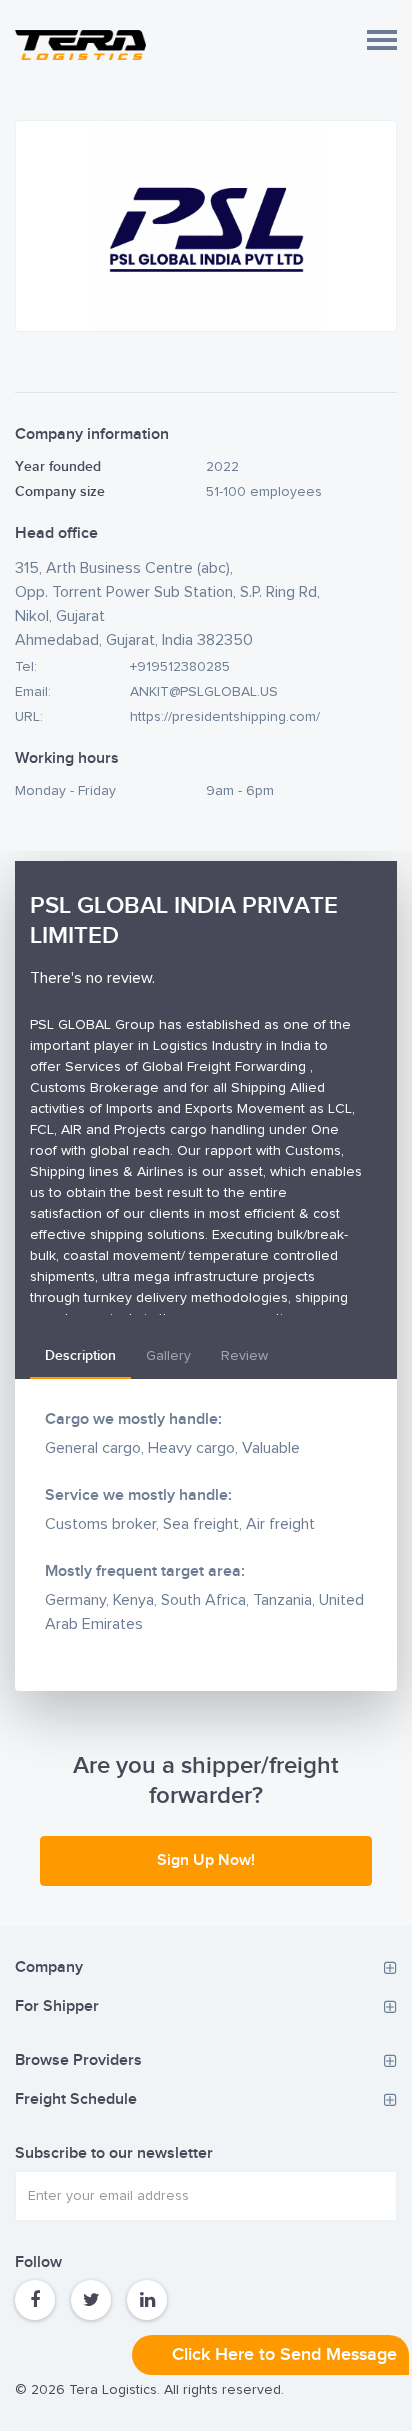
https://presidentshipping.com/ (225, 717)
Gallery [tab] (168, 1356)
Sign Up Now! (206, 1860)
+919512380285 (180, 667)
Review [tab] (244, 1356)
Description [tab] (80, 1355)
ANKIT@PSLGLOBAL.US (204, 692)
